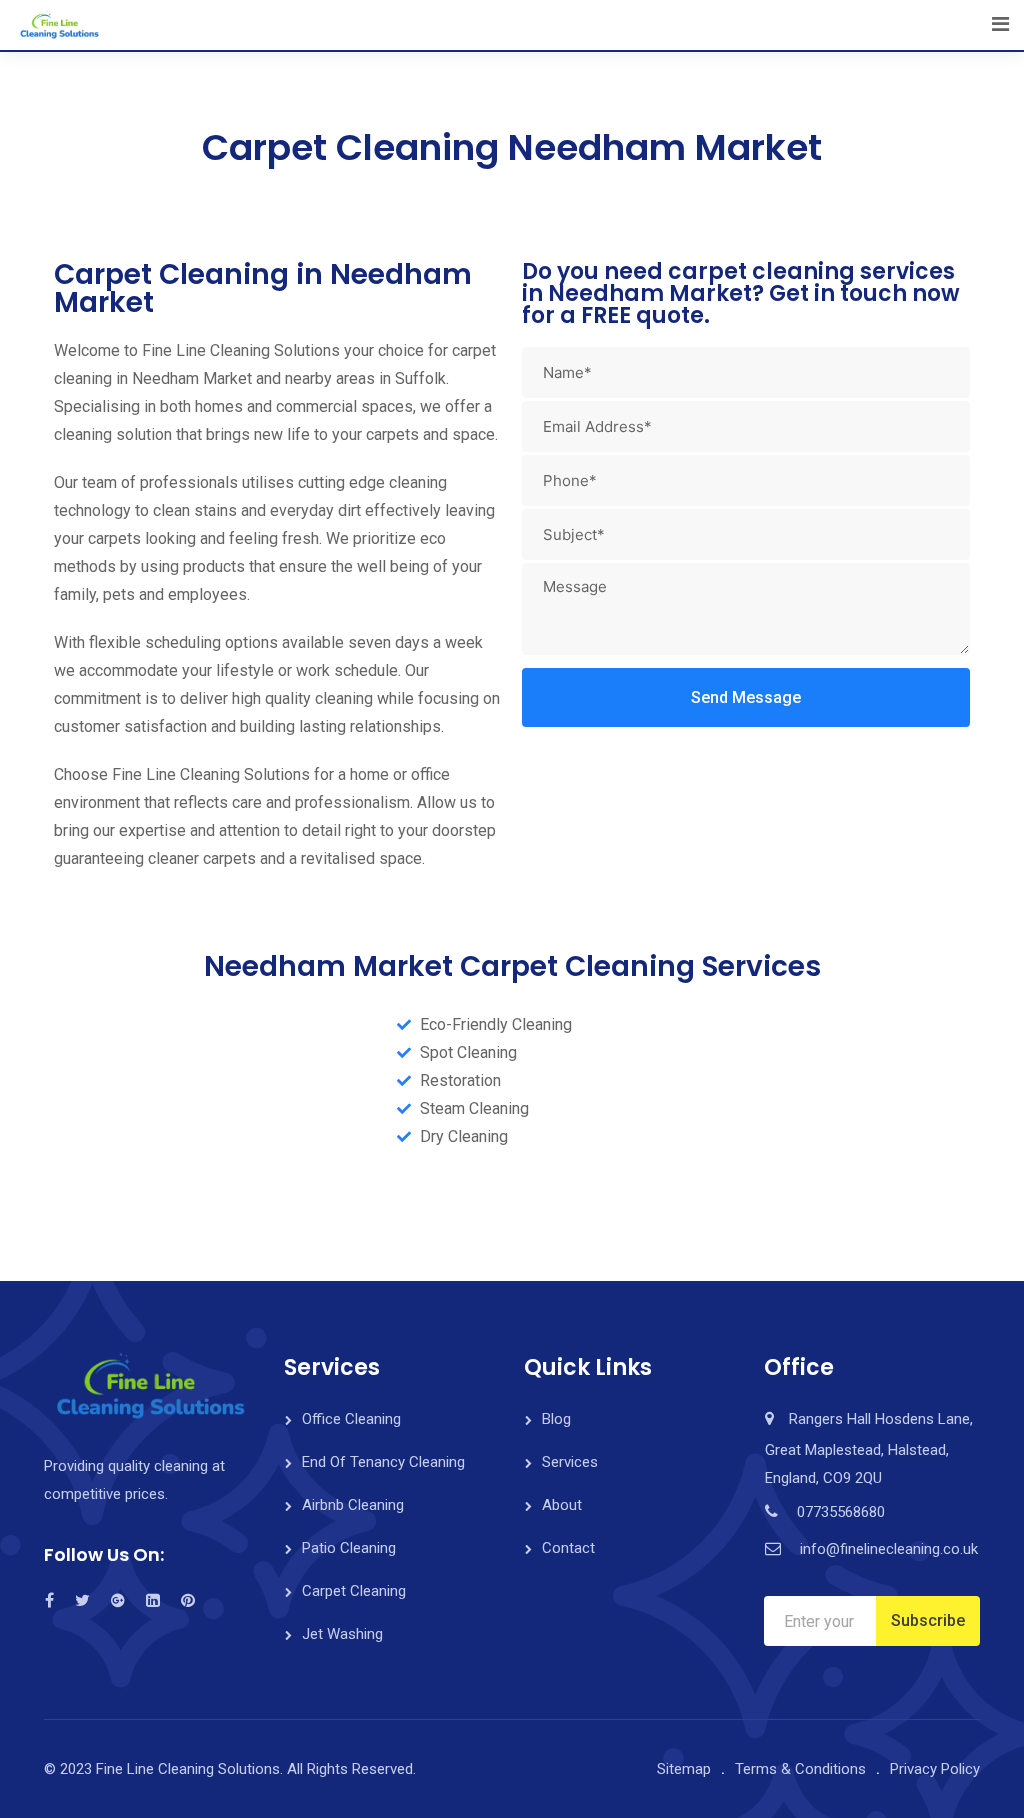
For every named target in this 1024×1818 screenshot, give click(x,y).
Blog (556, 1419)
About (562, 1505)
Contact (568, 1548)
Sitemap (684, 1769)
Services (570, 1462)
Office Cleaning (351, 1419)
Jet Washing (342, 1634)
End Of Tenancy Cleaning (383, 1462)
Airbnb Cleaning (353, 1505)
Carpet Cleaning (354, 1591)
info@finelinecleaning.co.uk (889, 1549)
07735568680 (841, 1512)
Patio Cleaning (349, 1548)
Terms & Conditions (800, 1769)
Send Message (746, 697)
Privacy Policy (935, 1769)
